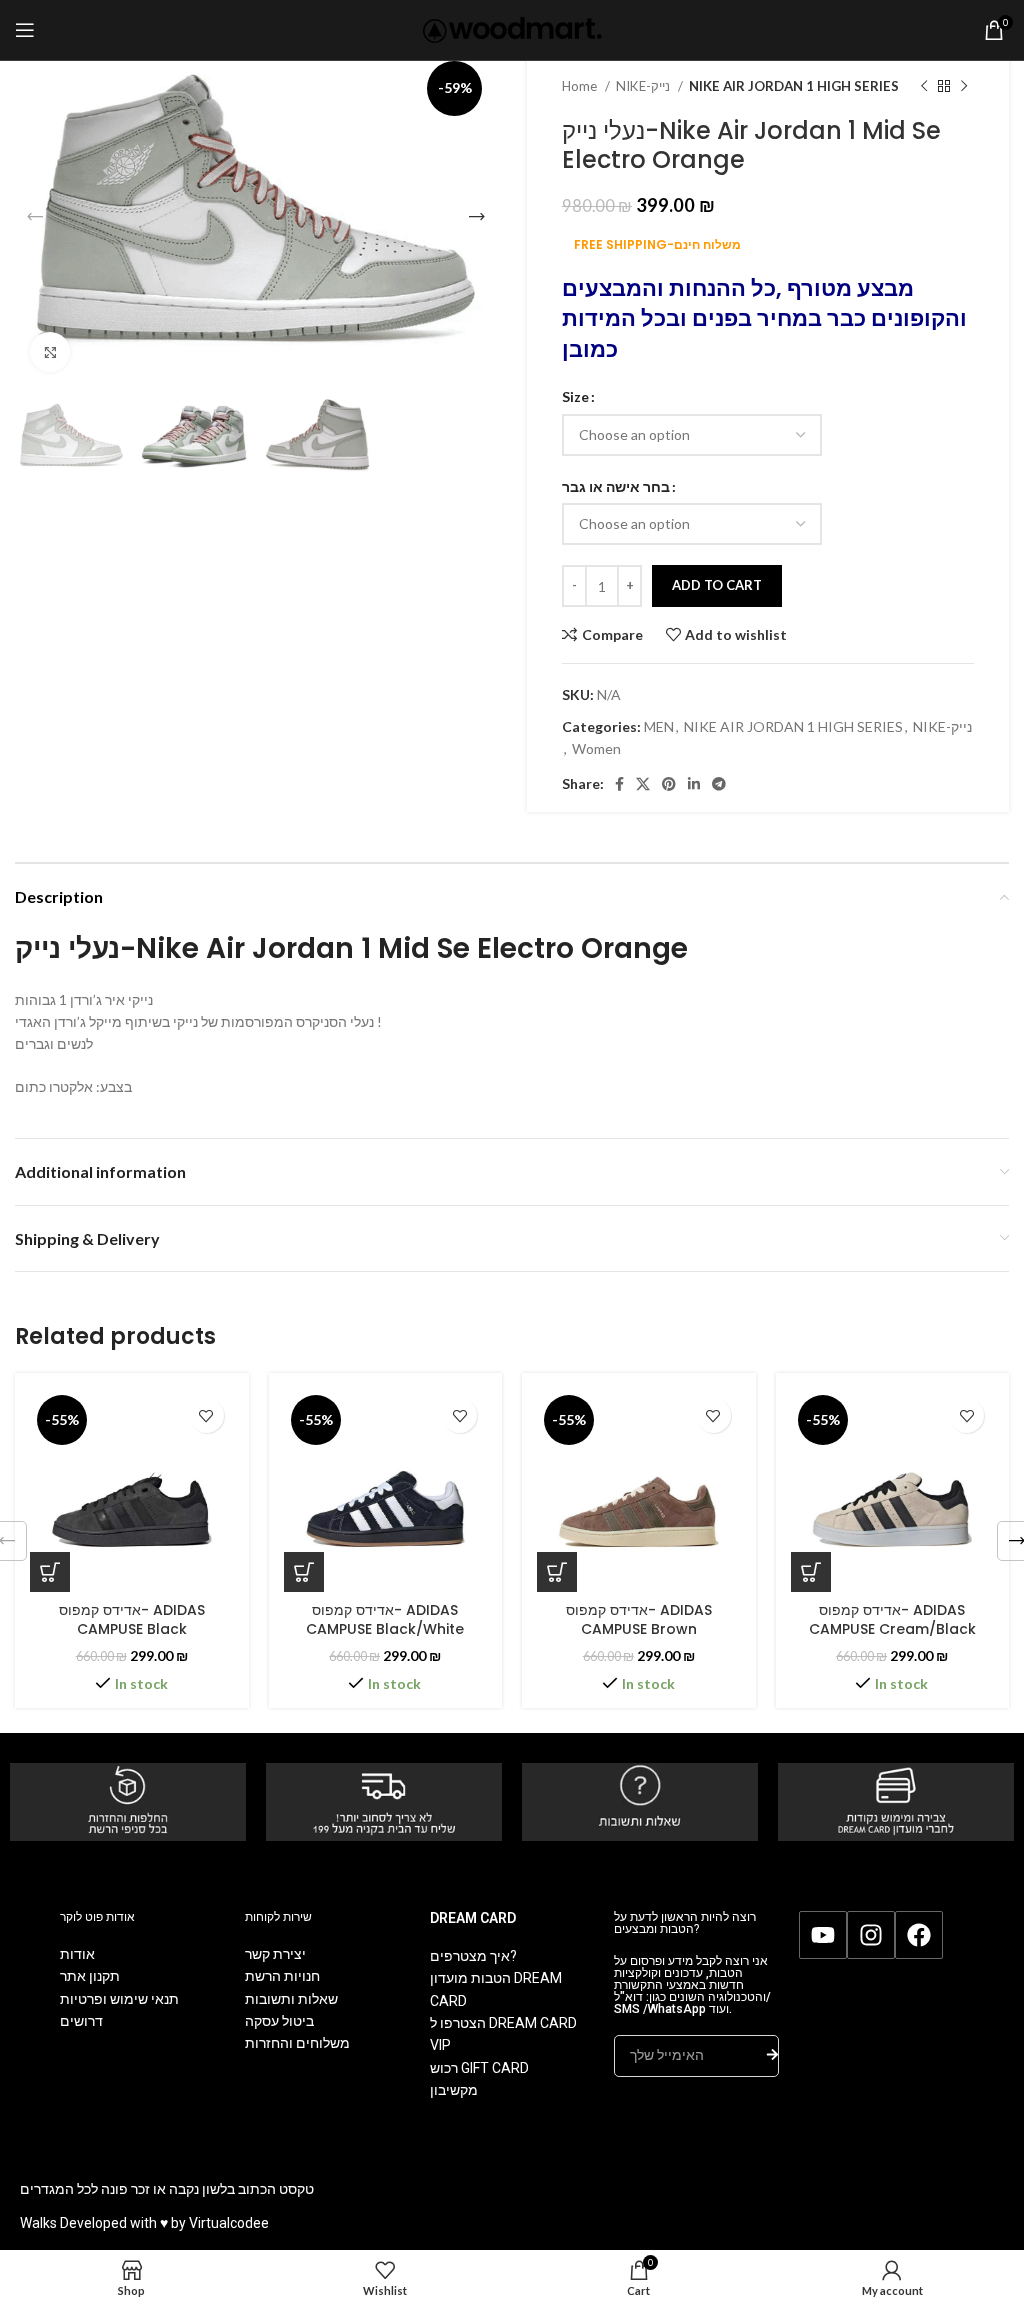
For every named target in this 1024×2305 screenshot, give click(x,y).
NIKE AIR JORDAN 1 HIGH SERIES (794, 86)
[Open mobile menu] (25, 30)
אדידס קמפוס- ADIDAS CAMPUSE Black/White (385, 1620)
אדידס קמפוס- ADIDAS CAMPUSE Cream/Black (892, 1620)
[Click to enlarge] (50, 352)
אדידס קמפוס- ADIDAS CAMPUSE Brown (639, 1620)
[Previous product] (924, 87)
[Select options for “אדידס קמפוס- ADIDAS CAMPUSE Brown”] (557, 1572)
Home (581, 86)
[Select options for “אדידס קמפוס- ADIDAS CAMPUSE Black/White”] (304, 1572)
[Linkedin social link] (694, 784)
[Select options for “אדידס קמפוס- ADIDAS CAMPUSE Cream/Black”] (811, 1572)
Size (575, 396)
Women (596, 748)
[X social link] (643, 784)
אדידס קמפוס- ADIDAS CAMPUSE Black (132, 1620)
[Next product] (964, 87)
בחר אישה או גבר (616, 486)
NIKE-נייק (644, 86)
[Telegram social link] (719, 784)
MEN (659, 726)
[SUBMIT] (772, 2056)
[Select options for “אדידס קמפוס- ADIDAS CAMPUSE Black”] (50, 1572)
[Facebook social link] (619, 784)
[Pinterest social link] (669, 784)
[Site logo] (512, 28)
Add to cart (717, 585)
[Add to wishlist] (206, 1415)
